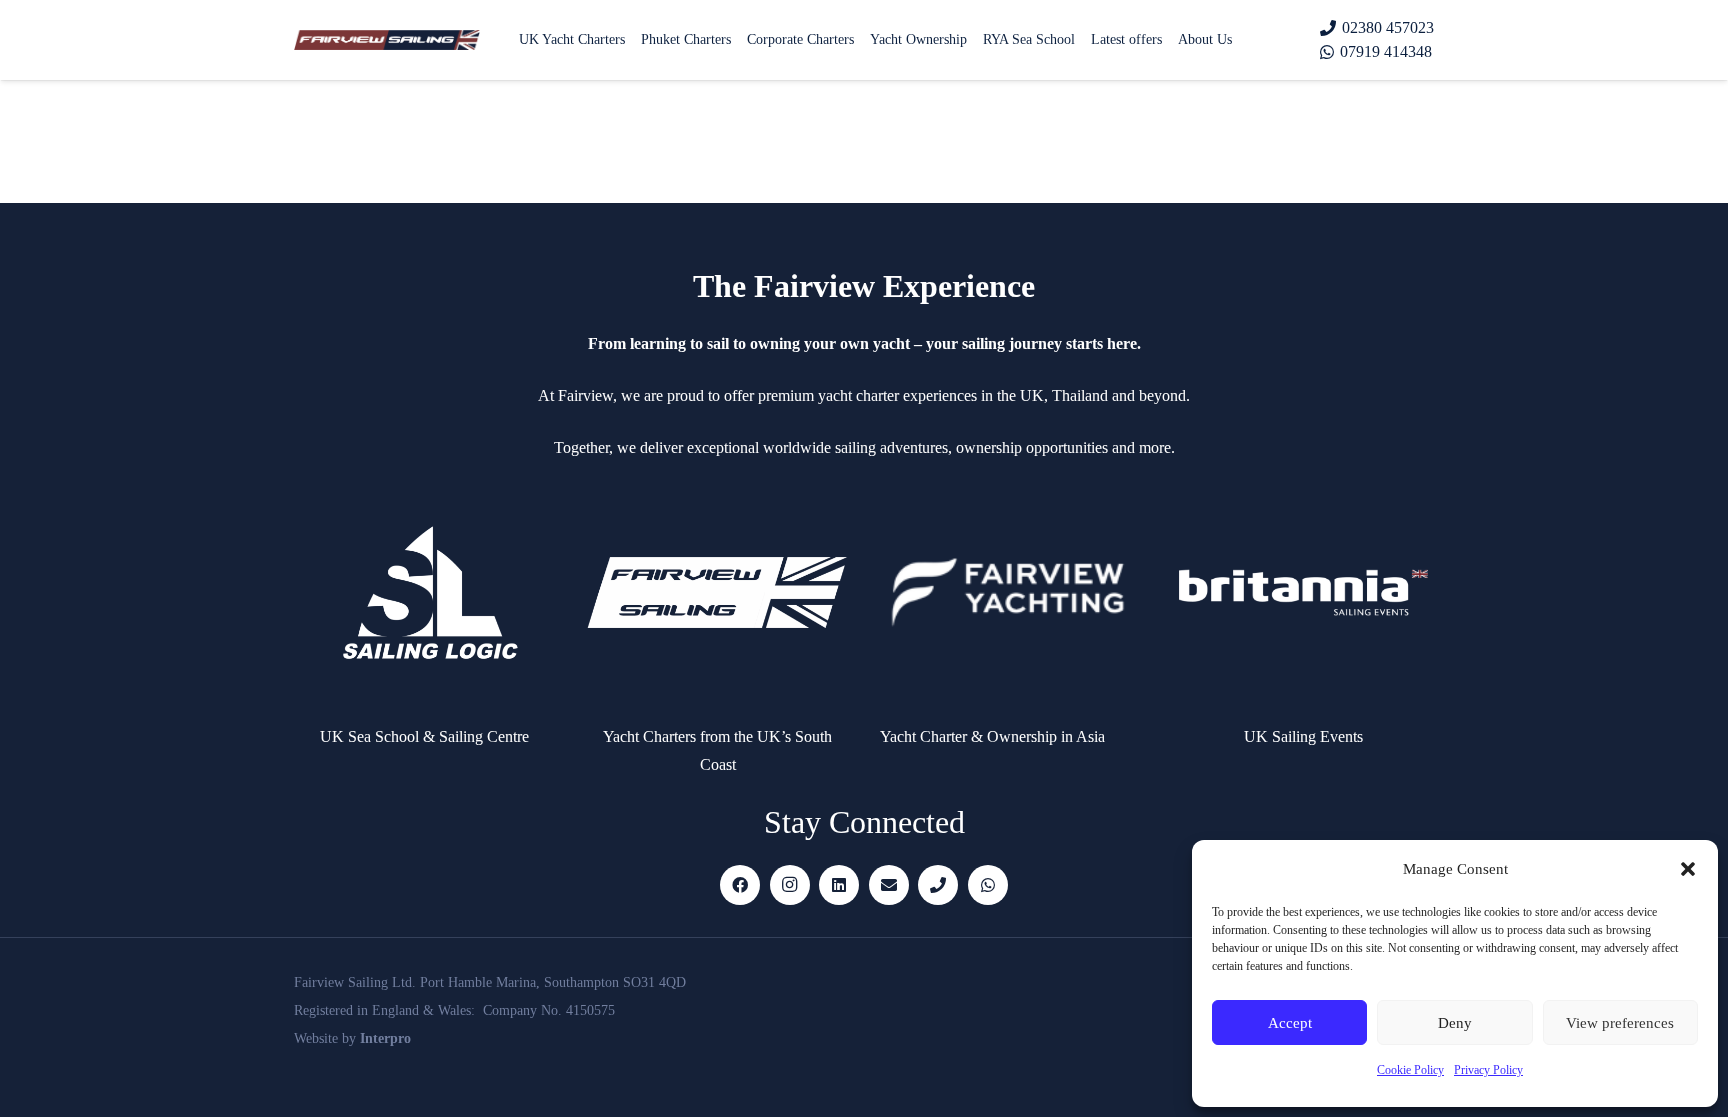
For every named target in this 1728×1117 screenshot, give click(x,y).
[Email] (889, 885)
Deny (1455, 1023)
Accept (1290, 1023)
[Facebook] (740, 885)
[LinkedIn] (839, 885)
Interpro (385, 1038)
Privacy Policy (1488, 1070)
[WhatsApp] (988, 885)
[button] (1688, 869)
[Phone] (938, 885)
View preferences (1620, 1023)
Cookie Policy (1410, 1070)
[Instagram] (790, 885)
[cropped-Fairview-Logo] (387, 40)
